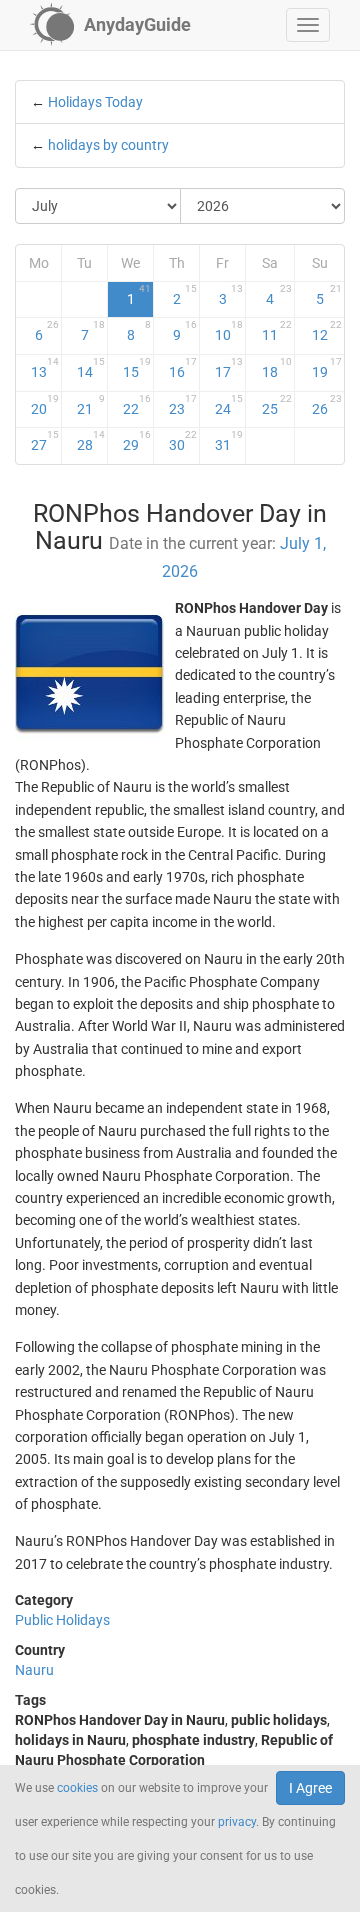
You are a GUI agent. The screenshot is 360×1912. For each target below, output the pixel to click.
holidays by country (108, 145)
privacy (237, 1822)
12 (327, 331)
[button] (308, 25)
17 (229, 368)
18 (277, 368)
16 (183, 368)
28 (91, 441)
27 (45, 441)
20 (45, 405)
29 (137, 441)
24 (229, 405)
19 (327, 368)
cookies (77, 1788)
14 (91, 368)
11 (277, 331)
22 (137, 405)
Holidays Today (95, 102)
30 (183, 441)
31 (229, 441)
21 (91, 405)
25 (277, 405)
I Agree (310, 1788)
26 (327, 405)
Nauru (34, 1670)
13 (45, 368)
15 (137, 368)
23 (183, 405)
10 (229, 331)
